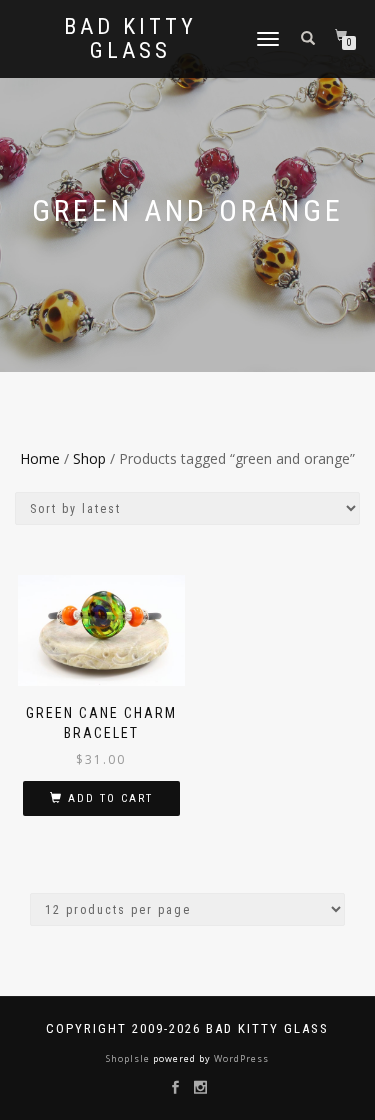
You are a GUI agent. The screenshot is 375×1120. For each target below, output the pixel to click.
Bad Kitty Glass (130, 39)
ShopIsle (129, 1058)
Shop (89, 458)
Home (40, 458)
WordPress (240, 1058)
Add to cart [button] (110, 798)
